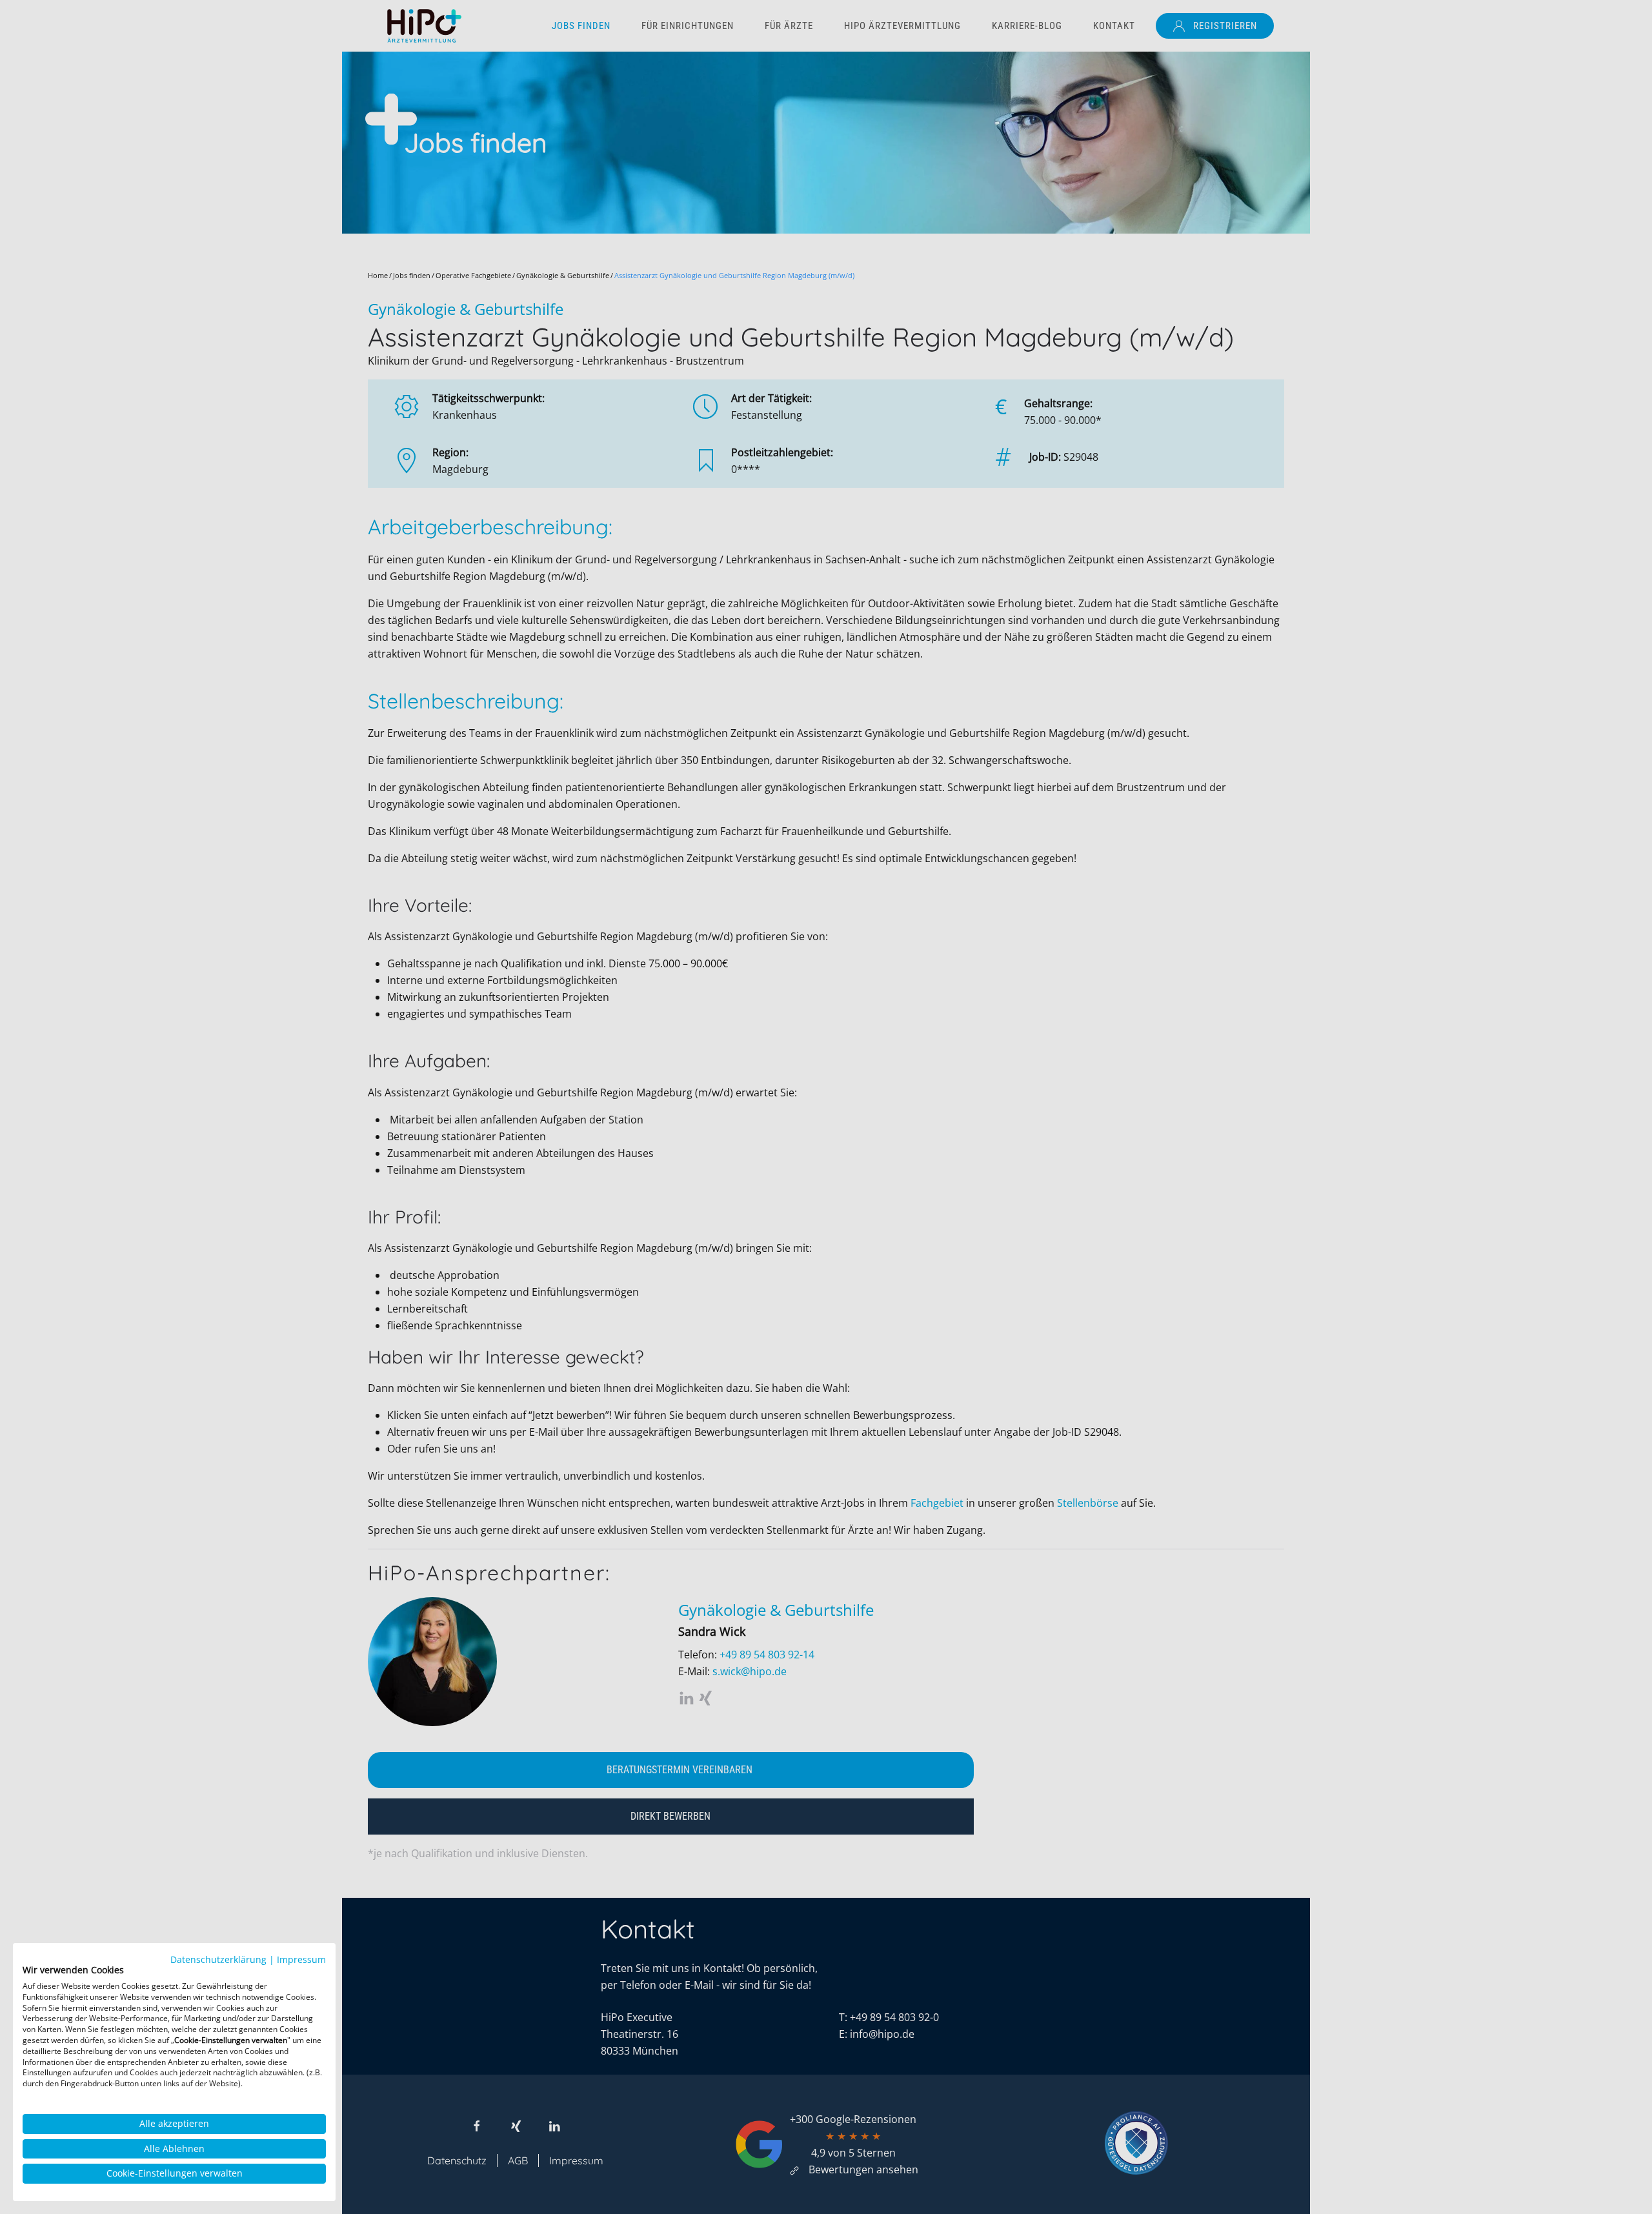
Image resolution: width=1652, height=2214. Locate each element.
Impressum (301, 1959)
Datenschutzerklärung (218, 1959)
